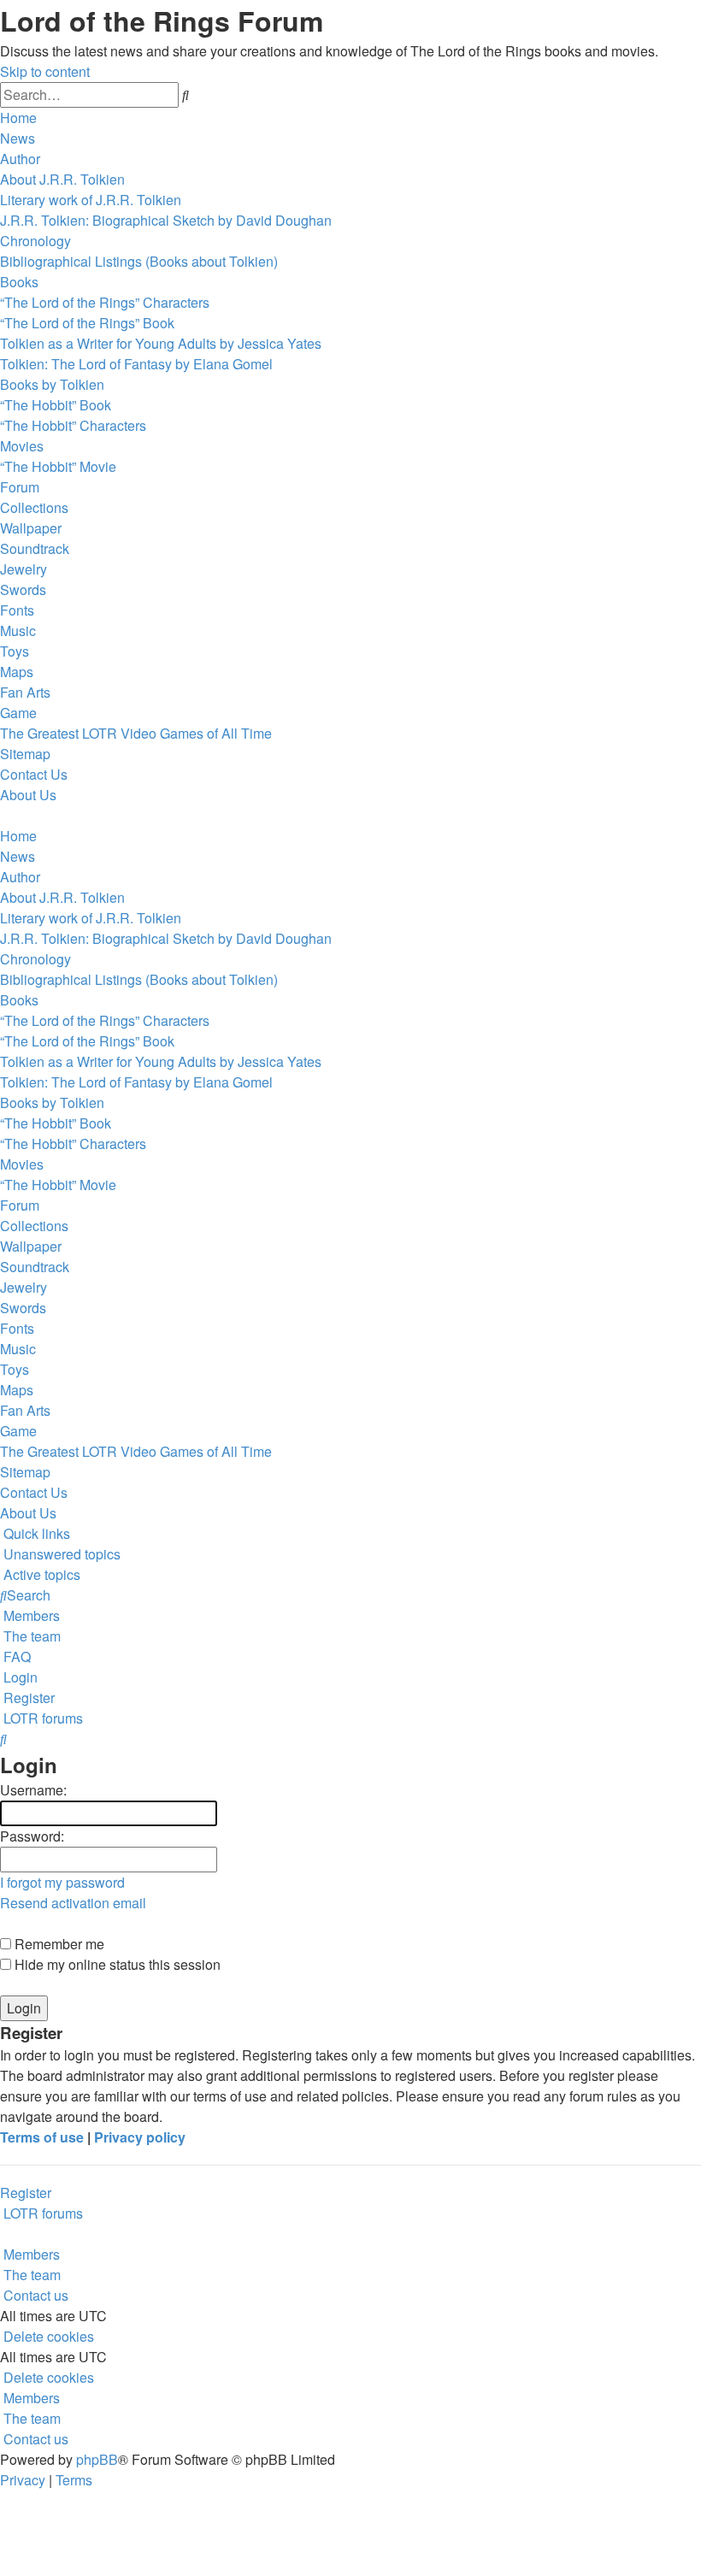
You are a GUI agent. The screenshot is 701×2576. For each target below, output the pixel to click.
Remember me (58, 1944)
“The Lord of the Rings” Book (87, 323)
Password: (32, 1836)
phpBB (97, 2459)
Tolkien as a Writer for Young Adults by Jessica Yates (161, 343)
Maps (17, 672)
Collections (34, 507)
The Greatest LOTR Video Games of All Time (136, 733)
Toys (15, 651)
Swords (23, 589)
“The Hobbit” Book (56, 405)
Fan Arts (25, 692)
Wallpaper (31, 528)
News (18, 138)
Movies (22, 446)
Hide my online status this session (116, 1964)
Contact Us (34, 774)
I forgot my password (62, 1882)
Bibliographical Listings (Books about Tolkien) (139, 261)
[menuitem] (60, 1554)
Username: (33, 1790)
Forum (20, 487)
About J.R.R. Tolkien (62, 179)
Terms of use (42, 2137)
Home (18, 118)
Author (20, 159)
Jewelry (24, 569)
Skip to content (45, 71)
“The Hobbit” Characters (73, 425)
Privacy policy (140, 2137)
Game (18, 713)
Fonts (17, 610)
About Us (28, 795)
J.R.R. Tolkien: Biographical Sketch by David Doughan (166, 220)
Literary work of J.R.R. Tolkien (91, 200)
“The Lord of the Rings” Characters (105, 302)
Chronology (35, 241)
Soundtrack (35, 548)
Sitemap (25, 754)
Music (18, 631)
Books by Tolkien (52, 384)
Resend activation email (73, 1903)
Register (26, 2193)
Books (19, 282)
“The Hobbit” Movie (58, 466)
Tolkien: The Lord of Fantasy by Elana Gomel (136, 364)
